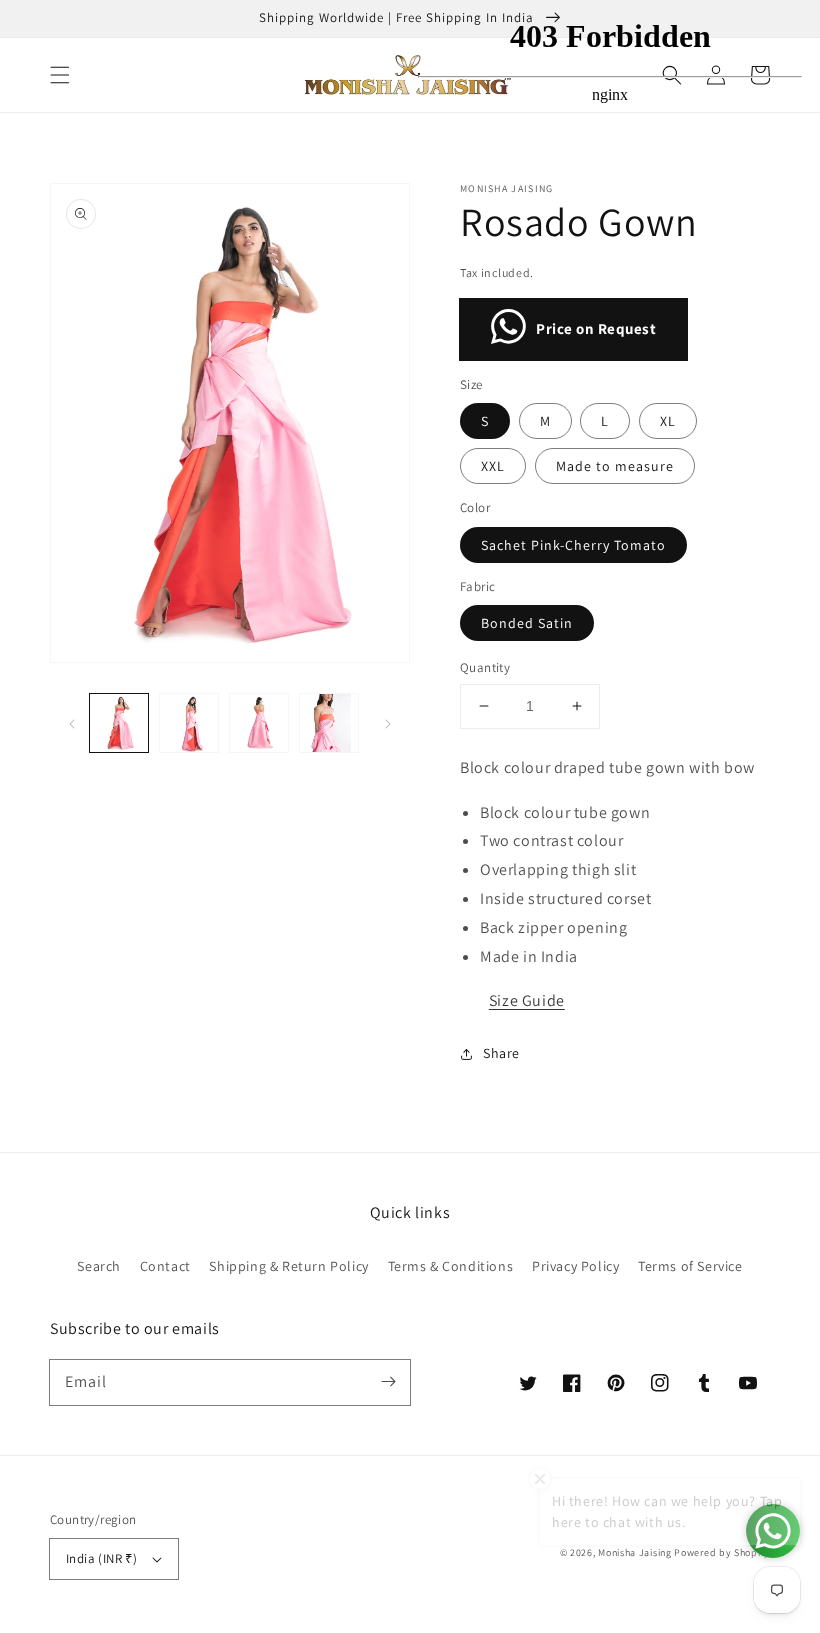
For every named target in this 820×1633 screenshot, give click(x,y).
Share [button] (501, 1053)
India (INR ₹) (101, 1558)
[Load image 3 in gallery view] (259, 723)
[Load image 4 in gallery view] (329, 723)
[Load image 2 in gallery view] (189, 723)
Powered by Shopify (722, 1552)
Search (99, 1266)
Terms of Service (690, 1266)
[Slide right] (388, 723)
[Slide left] (72, 723)
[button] (60, 75)
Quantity (485, 667)
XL (668, 421)
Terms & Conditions (451, 1266)
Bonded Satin (527, 623)
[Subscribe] (388, 1382)
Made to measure (615, 466)
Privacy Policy (575, 1266)
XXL (493, 466)
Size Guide (527, 1000)
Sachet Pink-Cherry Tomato (573, 545)
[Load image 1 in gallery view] (119, 723)
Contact (165, 1266)
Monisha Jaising (635, 1552)
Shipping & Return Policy (288, 1266)
